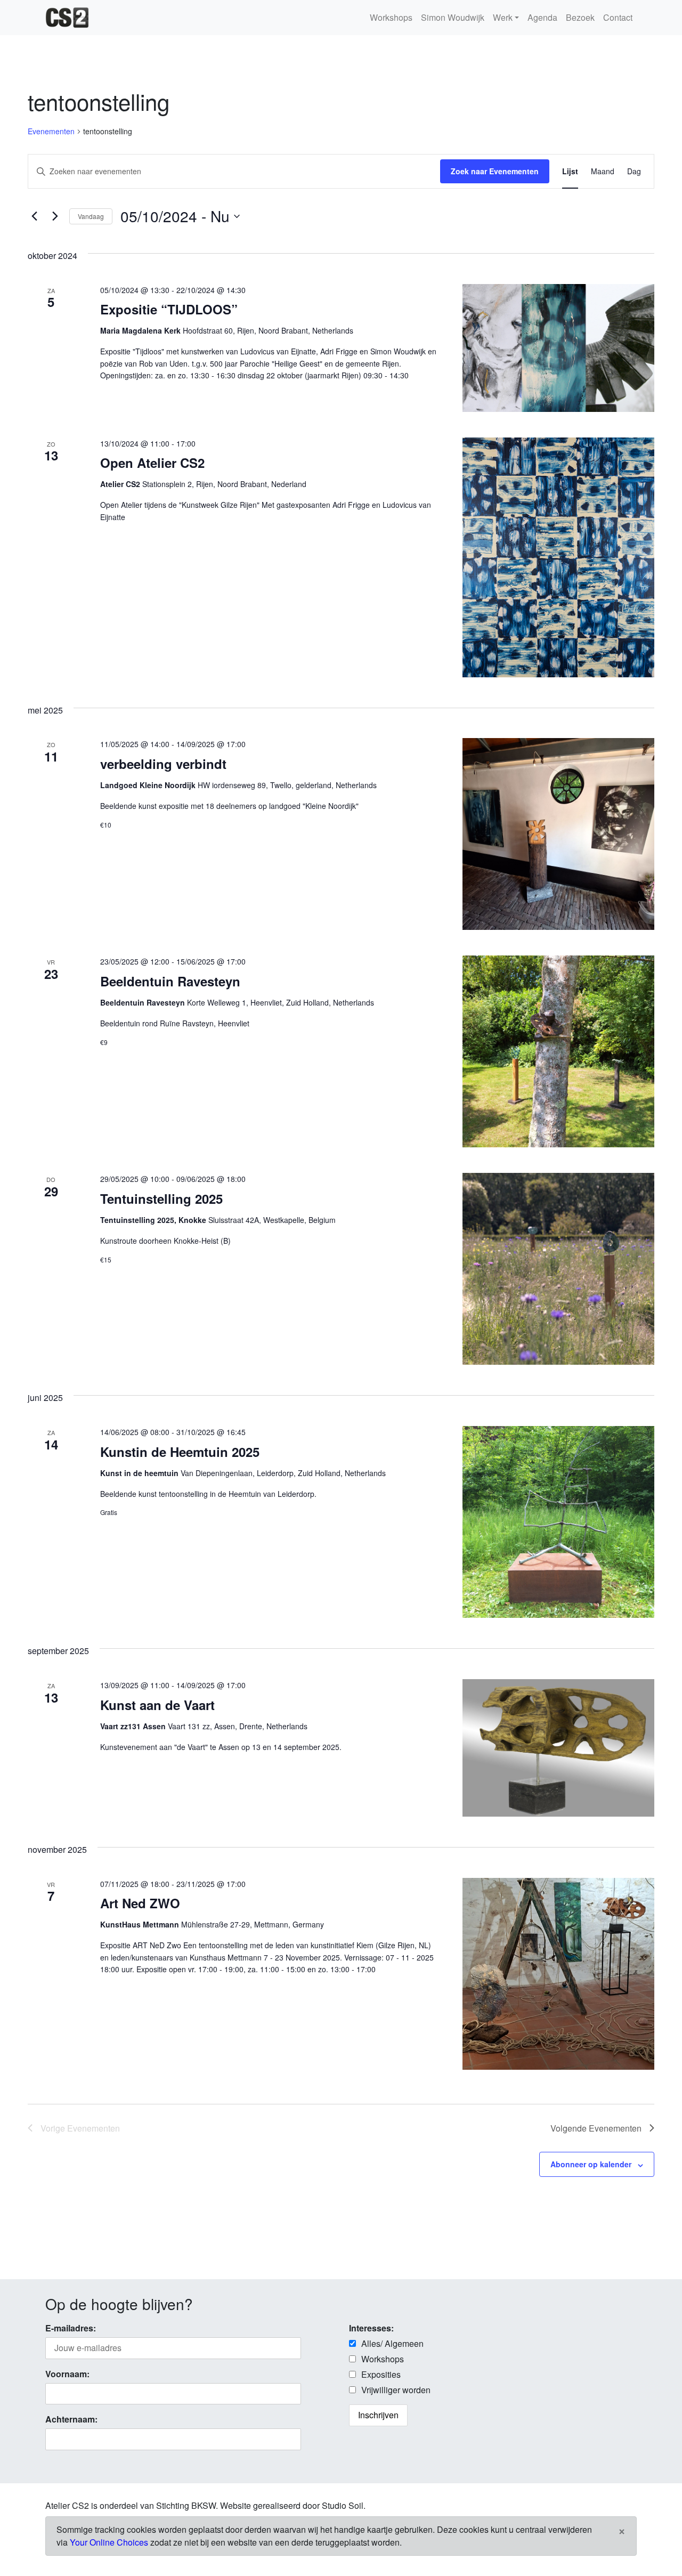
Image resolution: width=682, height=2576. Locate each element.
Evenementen (51, 131)
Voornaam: (67, 2374)
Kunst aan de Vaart (157, 1705)
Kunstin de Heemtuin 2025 (180, 1452)
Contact (618, 17)
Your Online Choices (109, 2542)
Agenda (542, 17)
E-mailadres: (71, 2328)
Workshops (391, 17)
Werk (503, 17)
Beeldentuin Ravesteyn (170, 981)
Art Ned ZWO (140, 1903)
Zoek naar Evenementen (495, 171)
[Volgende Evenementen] (55, 216)
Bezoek (580, 17)
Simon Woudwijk (453, 17)
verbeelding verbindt (163, 764)
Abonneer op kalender (591, 2164)
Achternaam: (71, 2419)
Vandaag (91, 216)
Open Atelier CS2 (152, 463)
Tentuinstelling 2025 (161, 1198)
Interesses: (371, 2328)
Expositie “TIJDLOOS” (169, 309)
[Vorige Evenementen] (34, 216)
